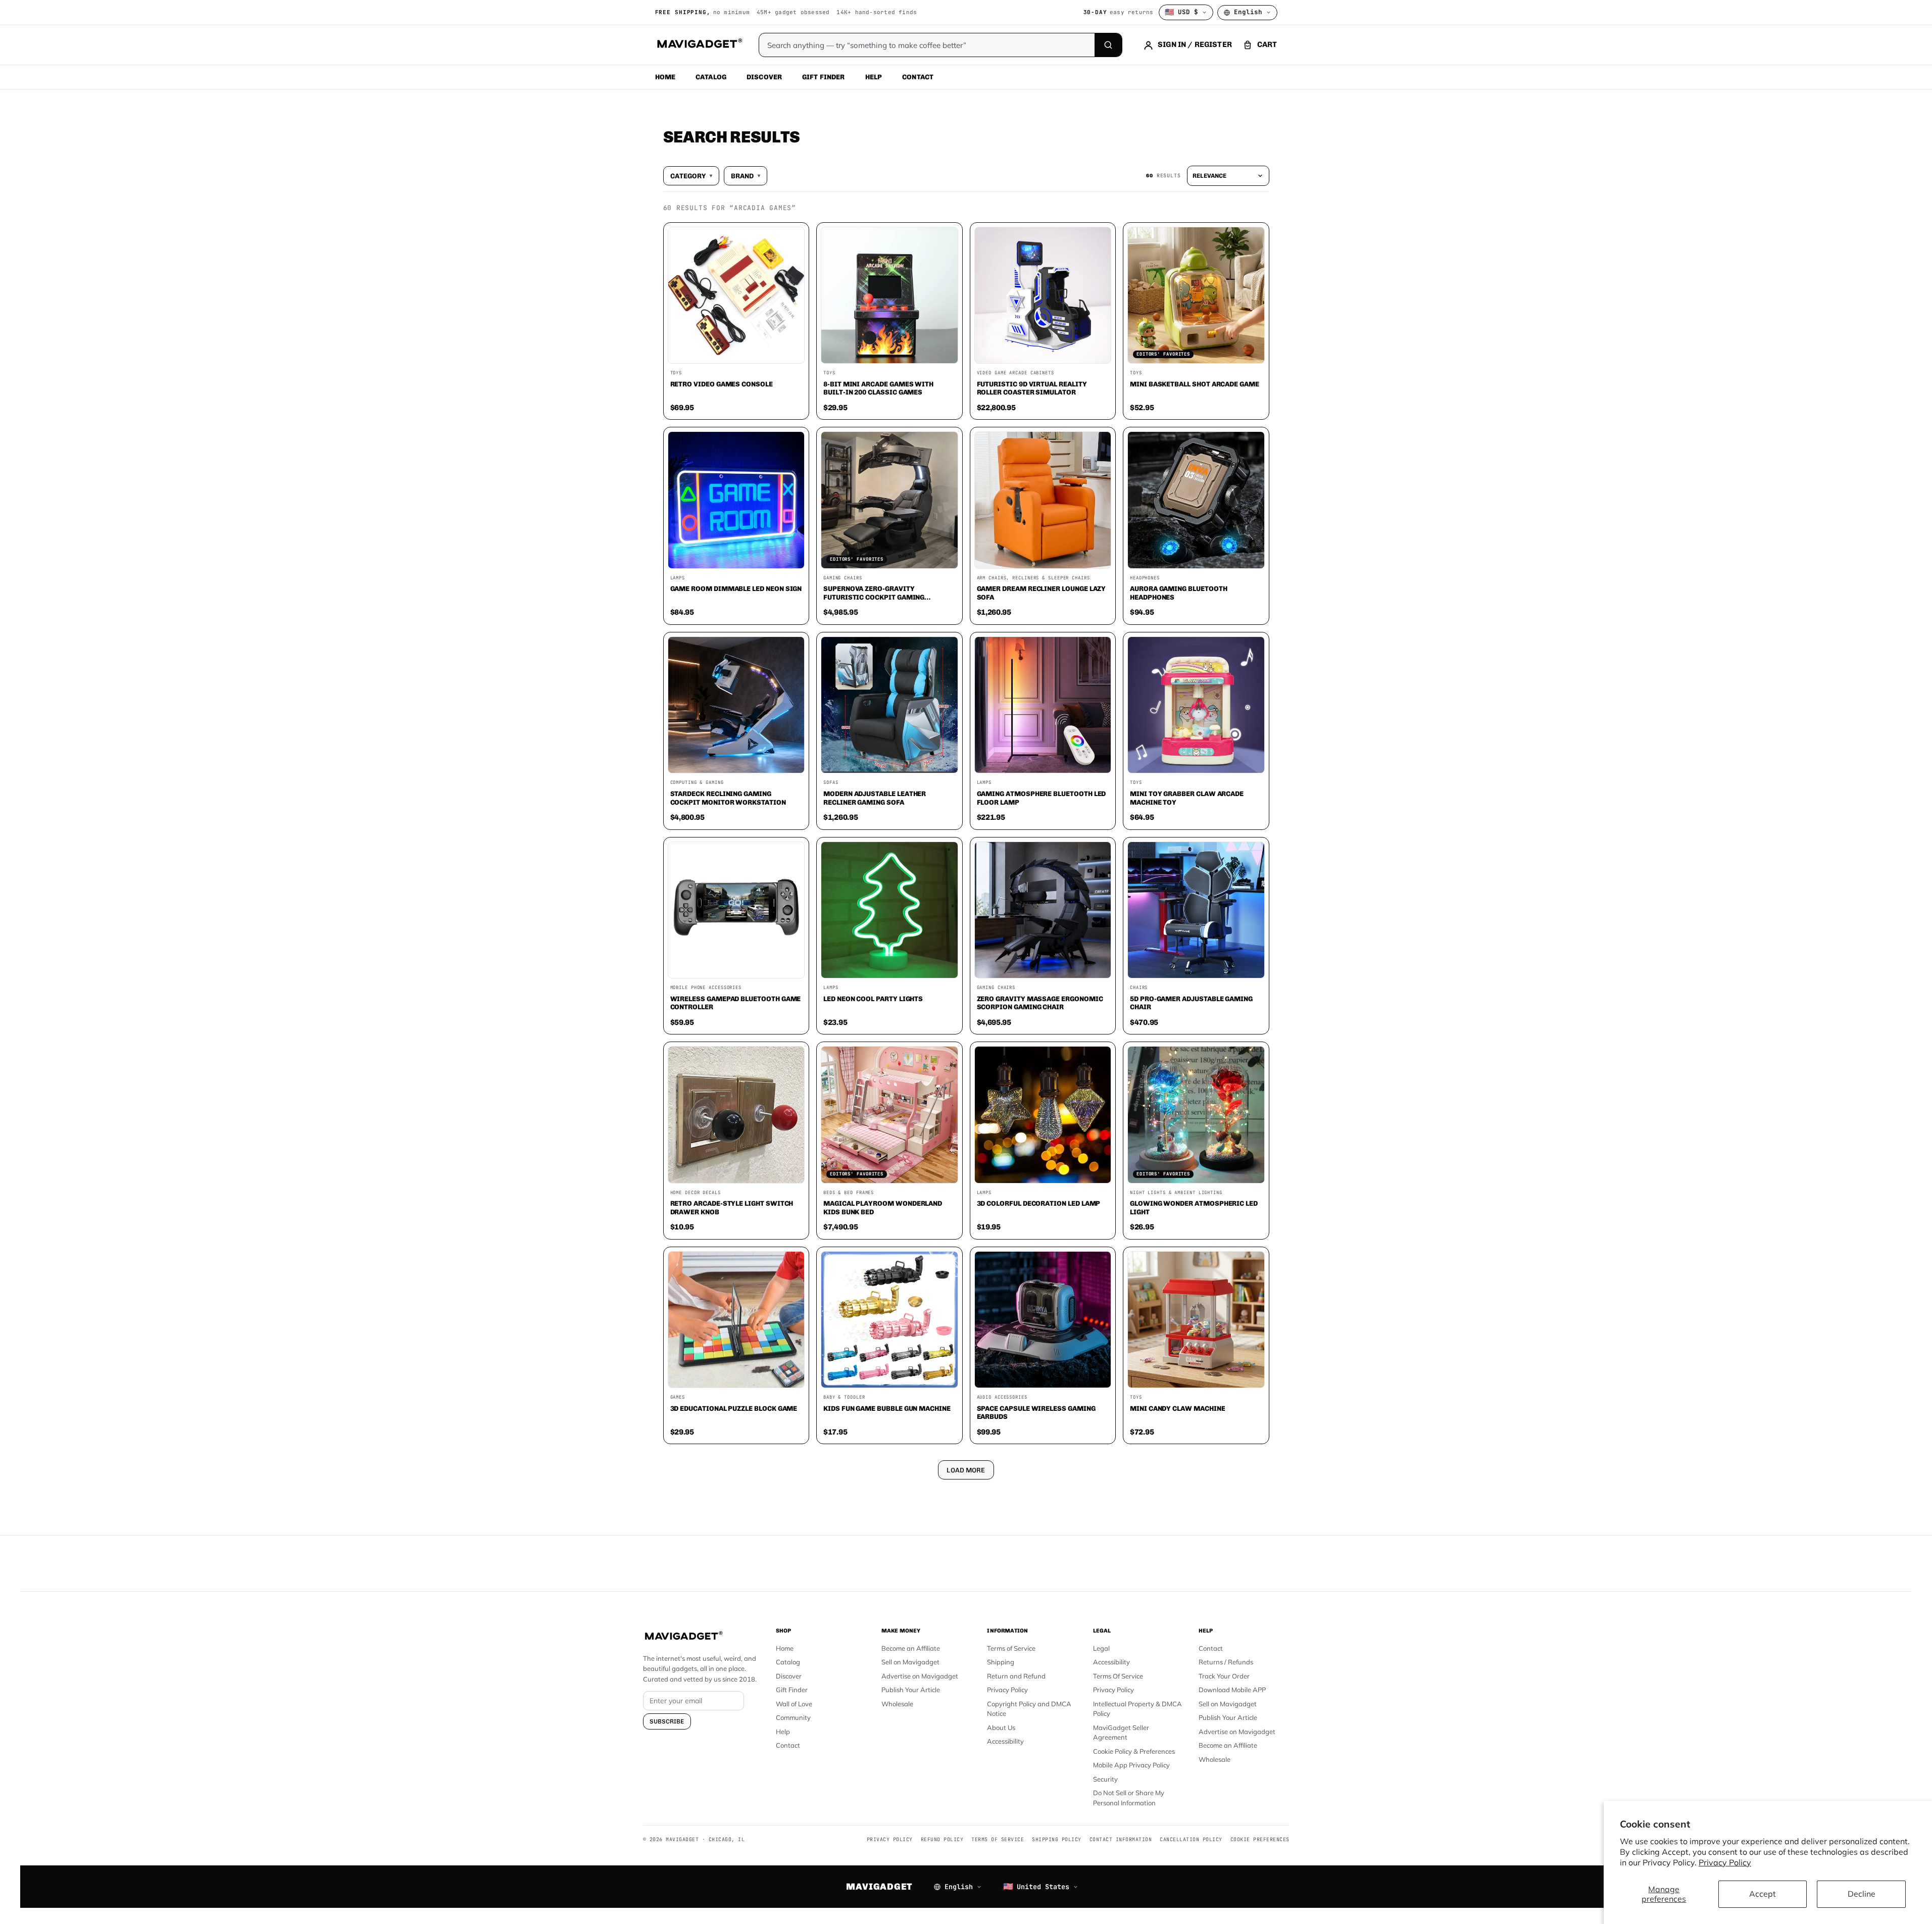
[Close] (1106, 769)
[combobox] (855, 908)
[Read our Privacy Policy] (1099, 961)
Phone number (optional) (875, 884)
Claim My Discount (966, 1012)
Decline (1862, 1894)
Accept (1763, 1894)
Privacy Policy (1725, 1862)
